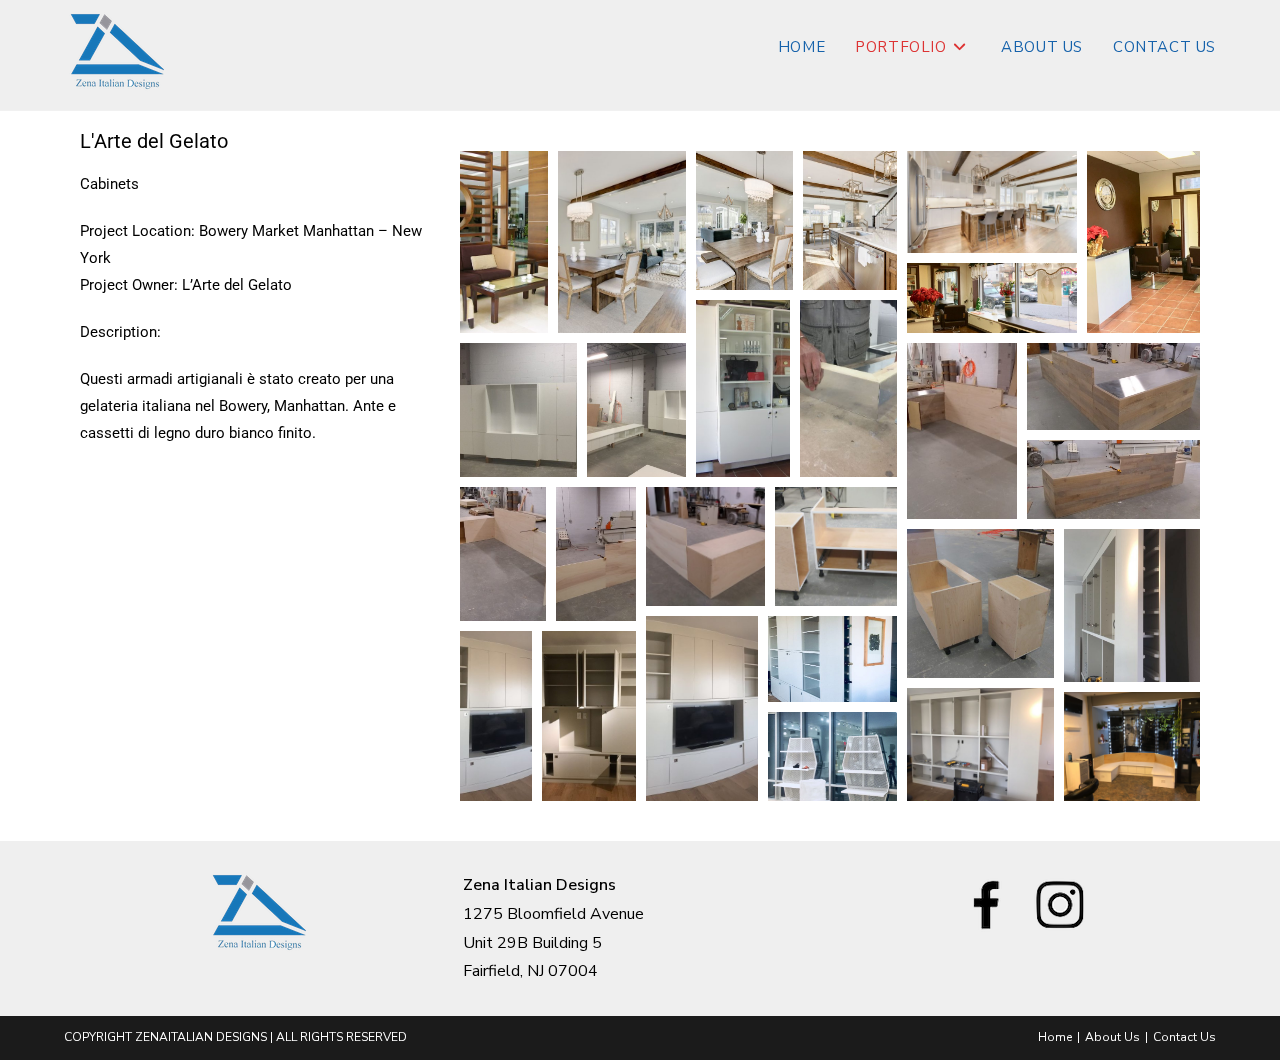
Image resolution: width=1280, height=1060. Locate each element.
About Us (1112, 1037)
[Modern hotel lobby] (504, 242)
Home (1055, 1037)
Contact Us (1184, 1037)
